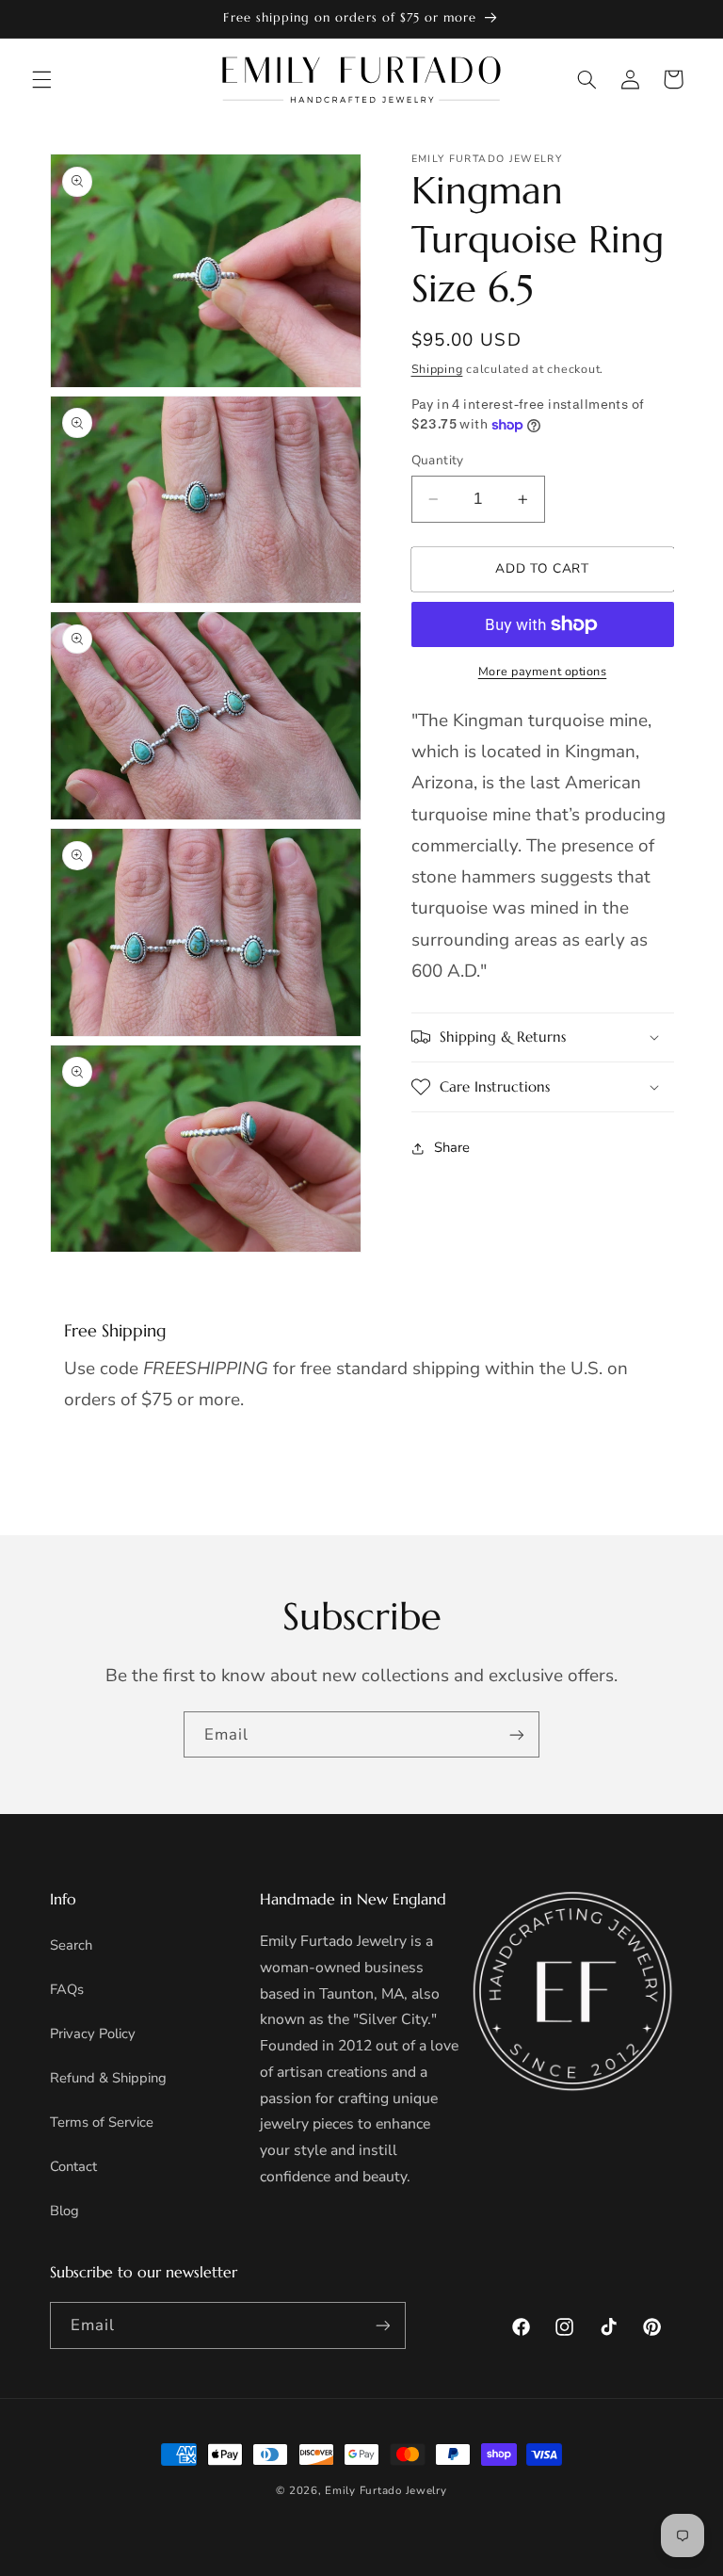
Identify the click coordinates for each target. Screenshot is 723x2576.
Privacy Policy (93, 2033)
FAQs (67, 1989)
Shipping (437, 369)
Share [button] (452, 1147)
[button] (41, 79)
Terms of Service (102, 2122)
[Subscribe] (517, 1734)
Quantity (438, 460)
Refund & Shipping (108, 2078)
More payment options (543, 671)
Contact (73, 2166)
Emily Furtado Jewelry (386, 2490)
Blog (64, 2211)
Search (71, 1945)
